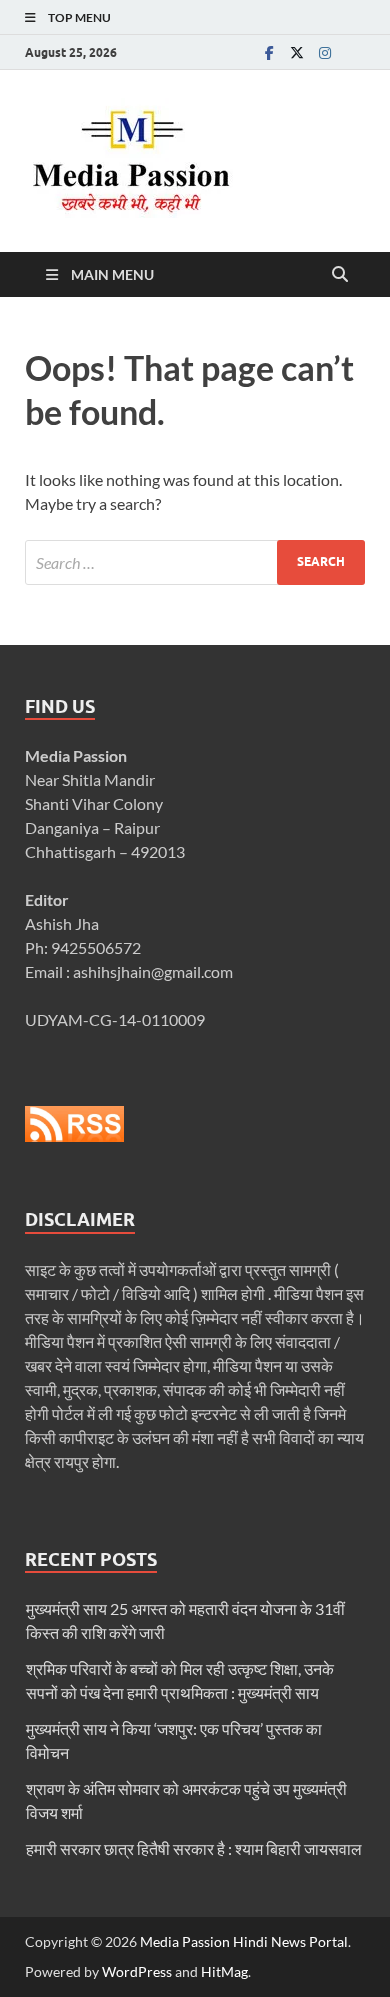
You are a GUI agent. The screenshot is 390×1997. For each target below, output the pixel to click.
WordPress (137, 1971)
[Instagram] (325, 52)
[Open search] (340, 275)
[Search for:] (195, 562)
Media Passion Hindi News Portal (244, 1941)
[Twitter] (297, 52)
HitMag (224, 1971)
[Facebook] (269, 52)
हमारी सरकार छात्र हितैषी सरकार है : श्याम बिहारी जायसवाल (194, 1848)
